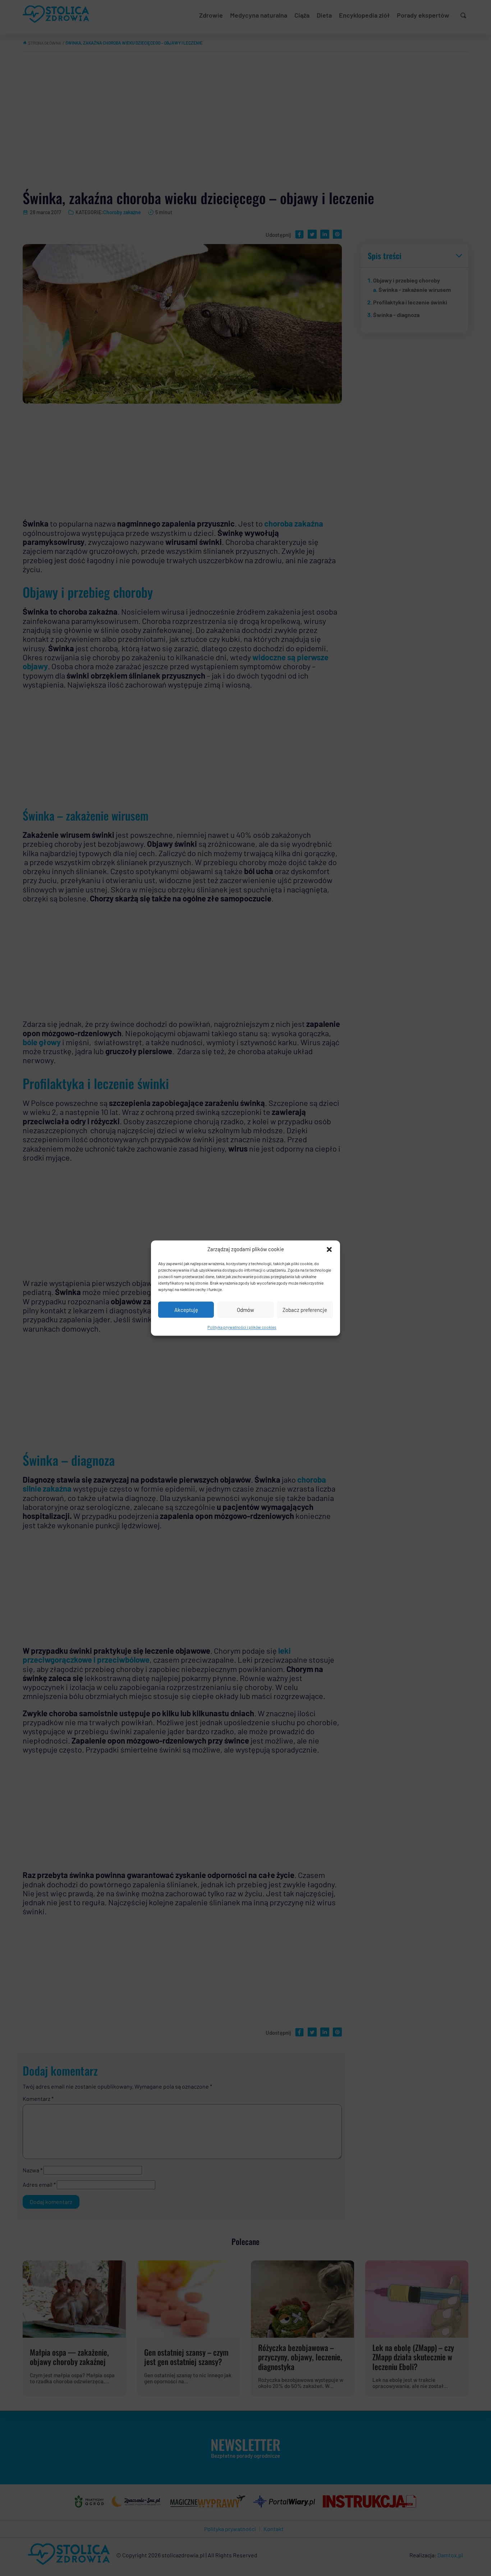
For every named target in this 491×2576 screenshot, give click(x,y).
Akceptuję (186, 1309)
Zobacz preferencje (305, 1309)
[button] (329, 1249)
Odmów (245, 1309)
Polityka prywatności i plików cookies (242, 1327)
